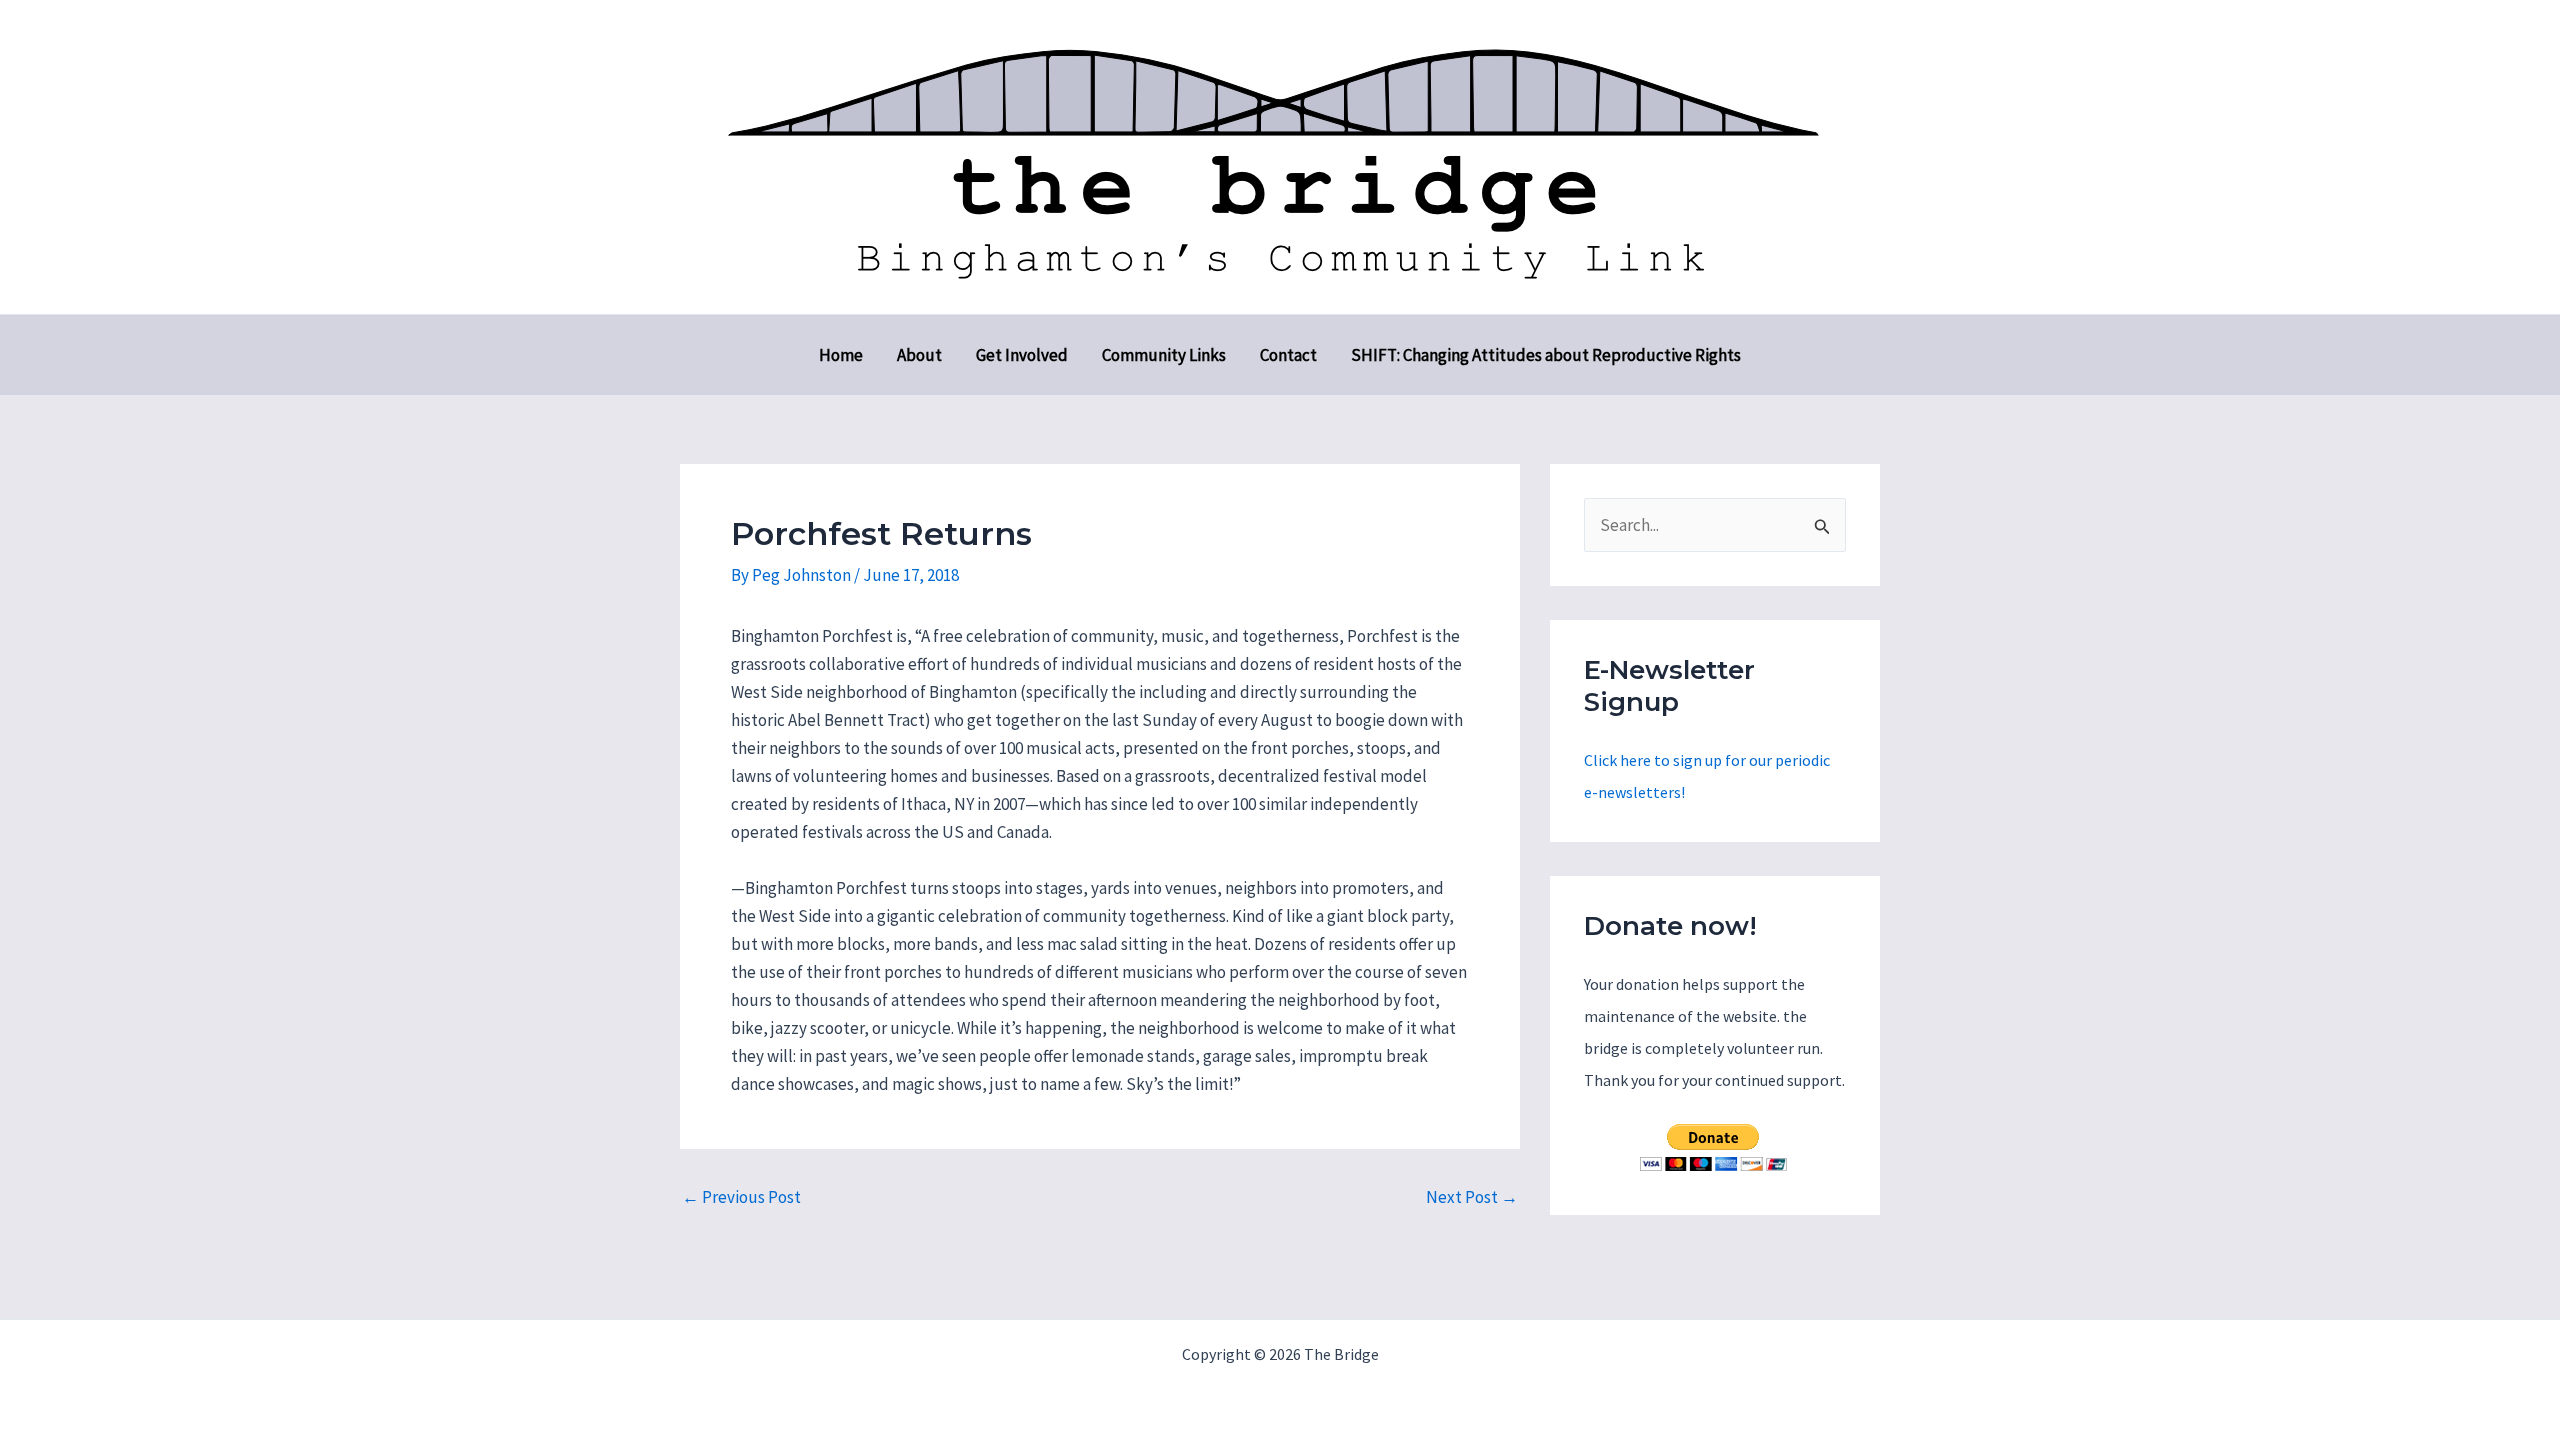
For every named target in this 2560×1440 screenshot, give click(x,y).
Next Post (1472, 1197)
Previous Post (741, 1197)
